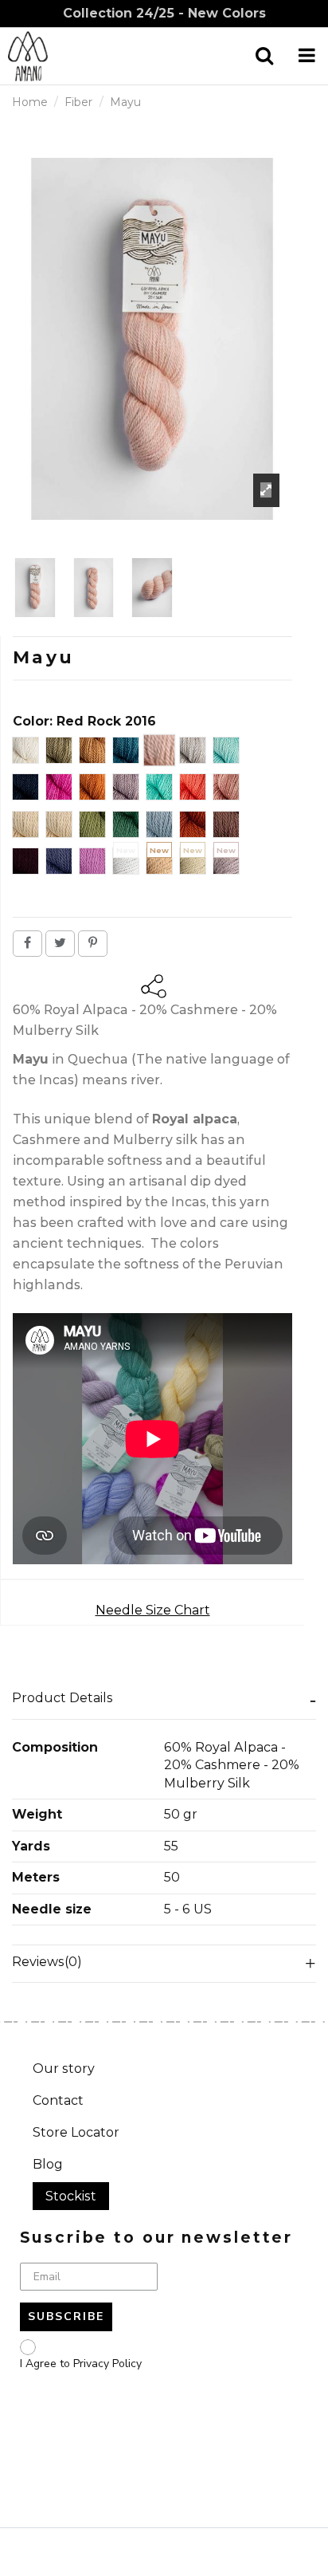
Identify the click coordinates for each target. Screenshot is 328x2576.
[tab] (164, 1701)
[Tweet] (60, 943)
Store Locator (76, 2132)
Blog (48, 2164)
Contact (58, 2100)
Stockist (71, 2196)
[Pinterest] (93, 943)
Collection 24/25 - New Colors (164, 13)
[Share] (27, 943)
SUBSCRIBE (66, 2316)
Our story (64, 2069)
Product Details (62, 1698)
